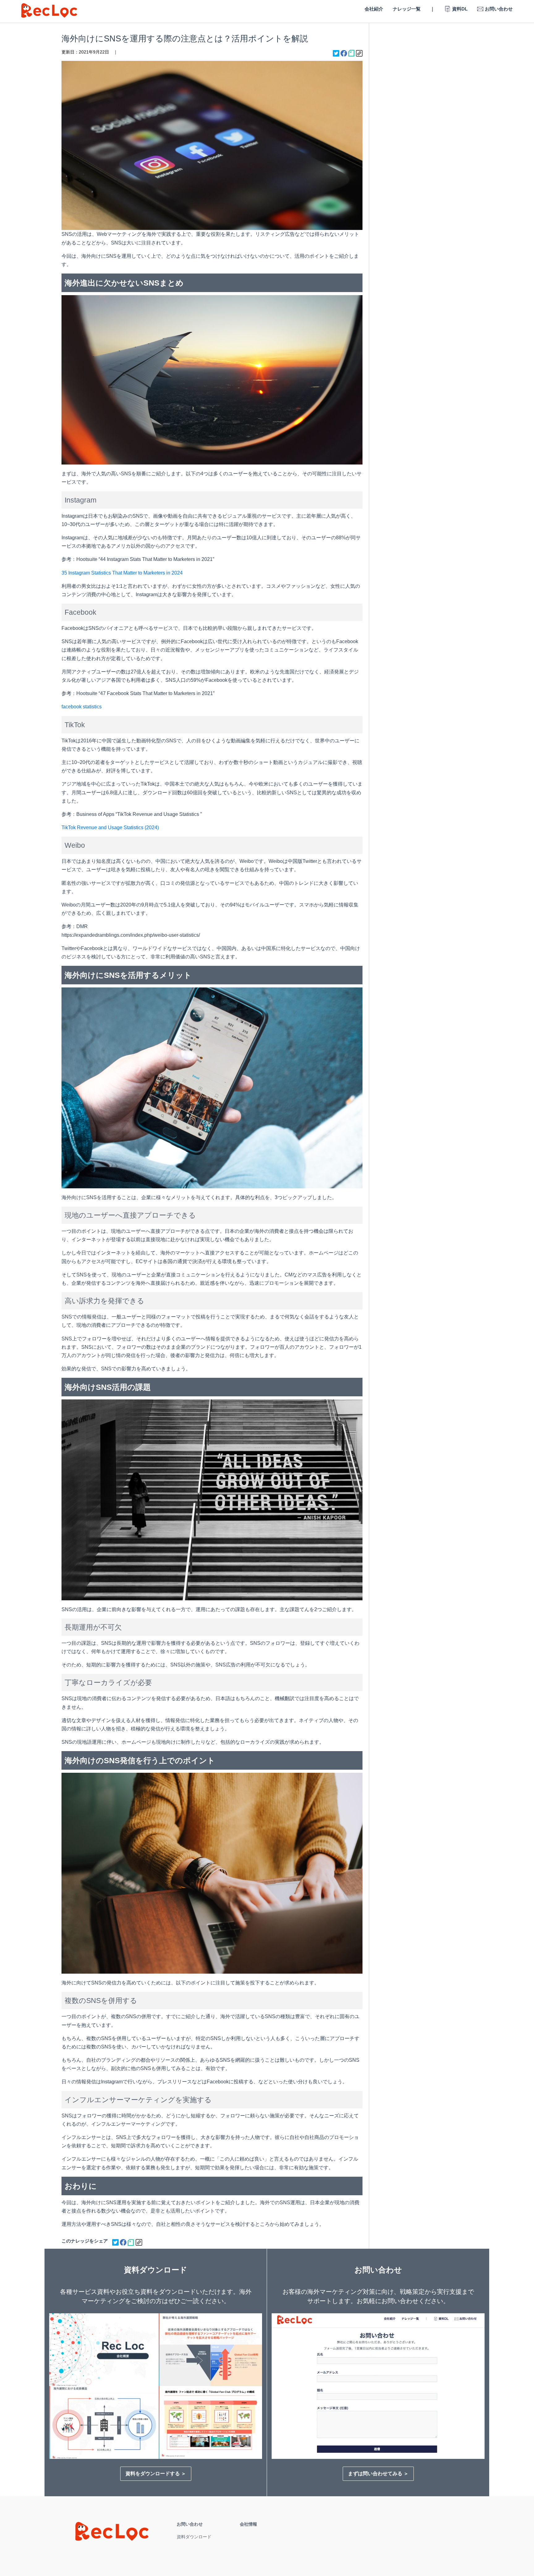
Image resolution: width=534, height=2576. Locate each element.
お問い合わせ (190, 2524)
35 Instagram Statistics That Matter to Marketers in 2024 (122, 573)
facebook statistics (82, 707)
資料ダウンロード (194, 2537)
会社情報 (248, 2524)
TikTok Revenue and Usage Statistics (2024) (110, 828)
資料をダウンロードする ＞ (156, 2474)
